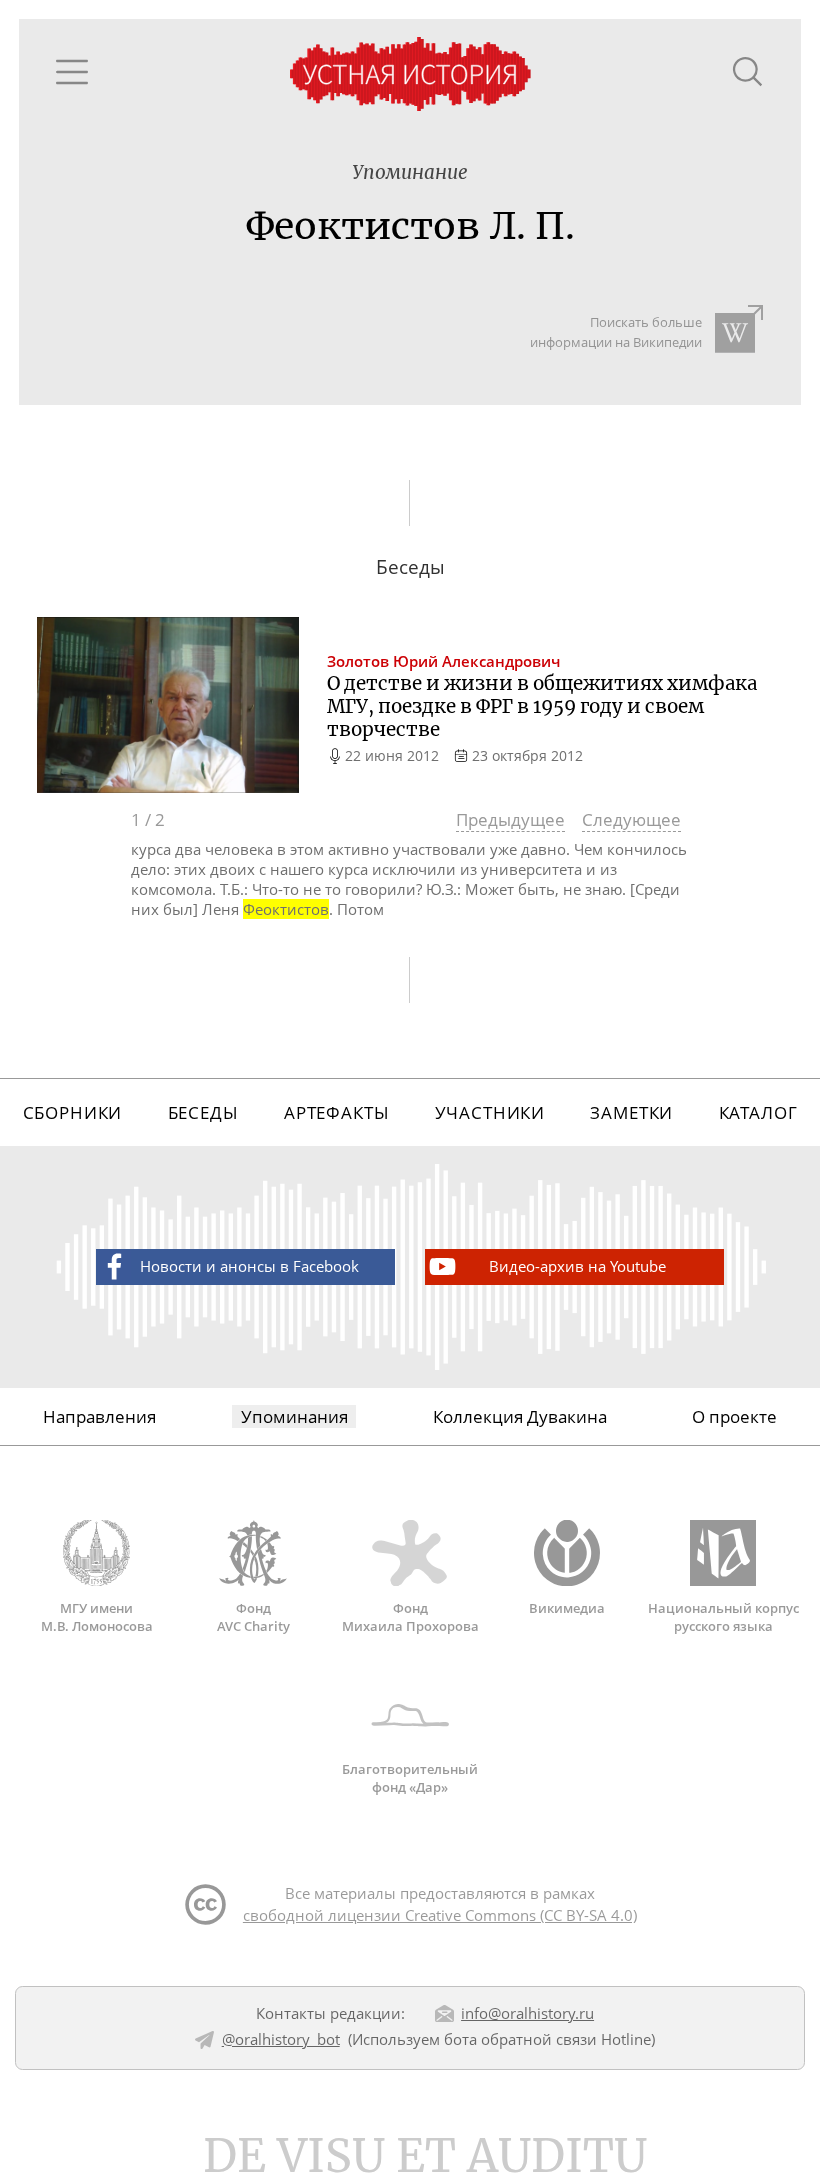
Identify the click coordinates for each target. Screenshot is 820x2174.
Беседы (203, 1112)
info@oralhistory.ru (527, 2013)
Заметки (631, 1112)
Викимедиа (567, 1607)
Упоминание (410, 172)
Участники (490, 1112)
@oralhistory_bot (281, 2039)
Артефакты (337, 1112)
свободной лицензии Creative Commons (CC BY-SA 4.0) (440, 1915)
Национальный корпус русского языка (723, 1616)
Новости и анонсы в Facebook (249, 1266)
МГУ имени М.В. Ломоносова (97, 1616)
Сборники (73, 1112)
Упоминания (294, 1416)
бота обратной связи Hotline (547, 2039)
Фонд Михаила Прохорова (410, 1616)
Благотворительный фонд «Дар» (410, 1778)
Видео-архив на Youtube (577, 1266)
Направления (99, 1416)
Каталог (758, 1112)
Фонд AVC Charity (253, 1616)
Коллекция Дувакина (520, 1416)
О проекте (734, 1416)
